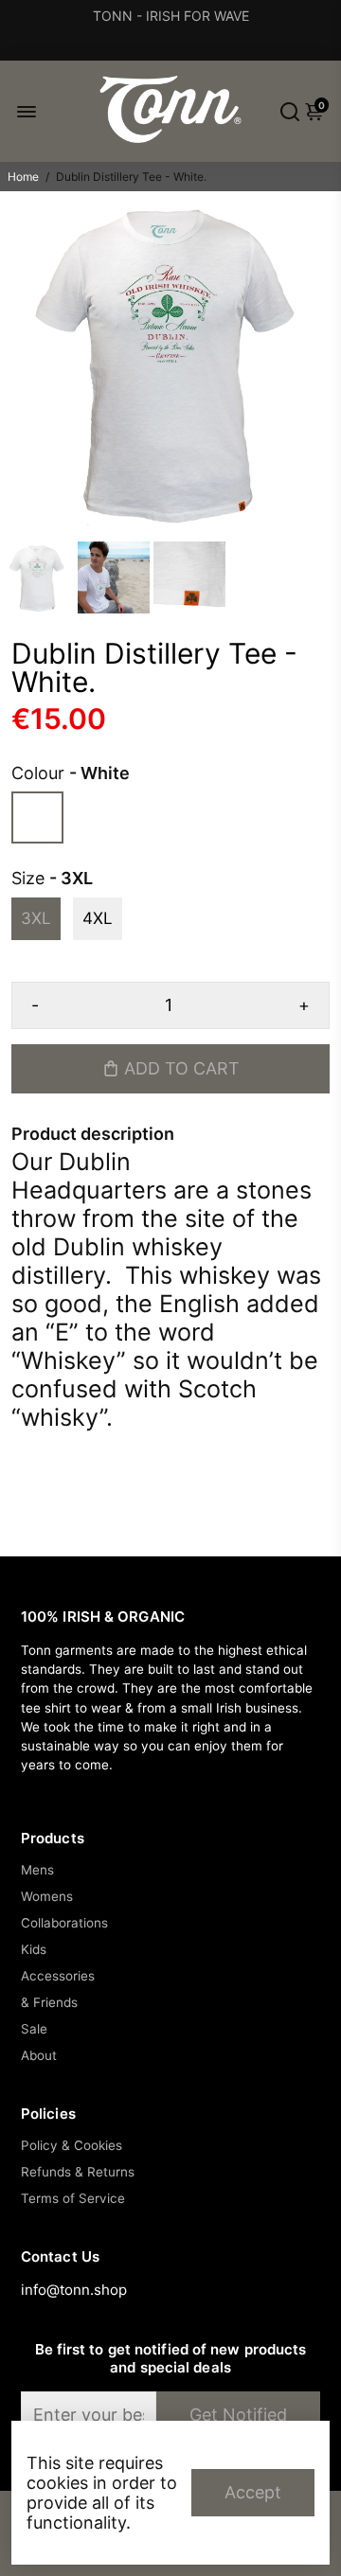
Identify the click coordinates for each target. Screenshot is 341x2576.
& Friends (49, 2002)
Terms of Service (73, 2198)
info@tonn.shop (74, 2290)
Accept (253, 2492)
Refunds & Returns (78, 2172)
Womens (47, 1896)
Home (23, 177)
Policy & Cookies (72, 2145)
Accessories (58, 1976)
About (39, 2055)
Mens (37, 1870)
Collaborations (64, 1923)
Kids (34, 1949)
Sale (34, 2029)
